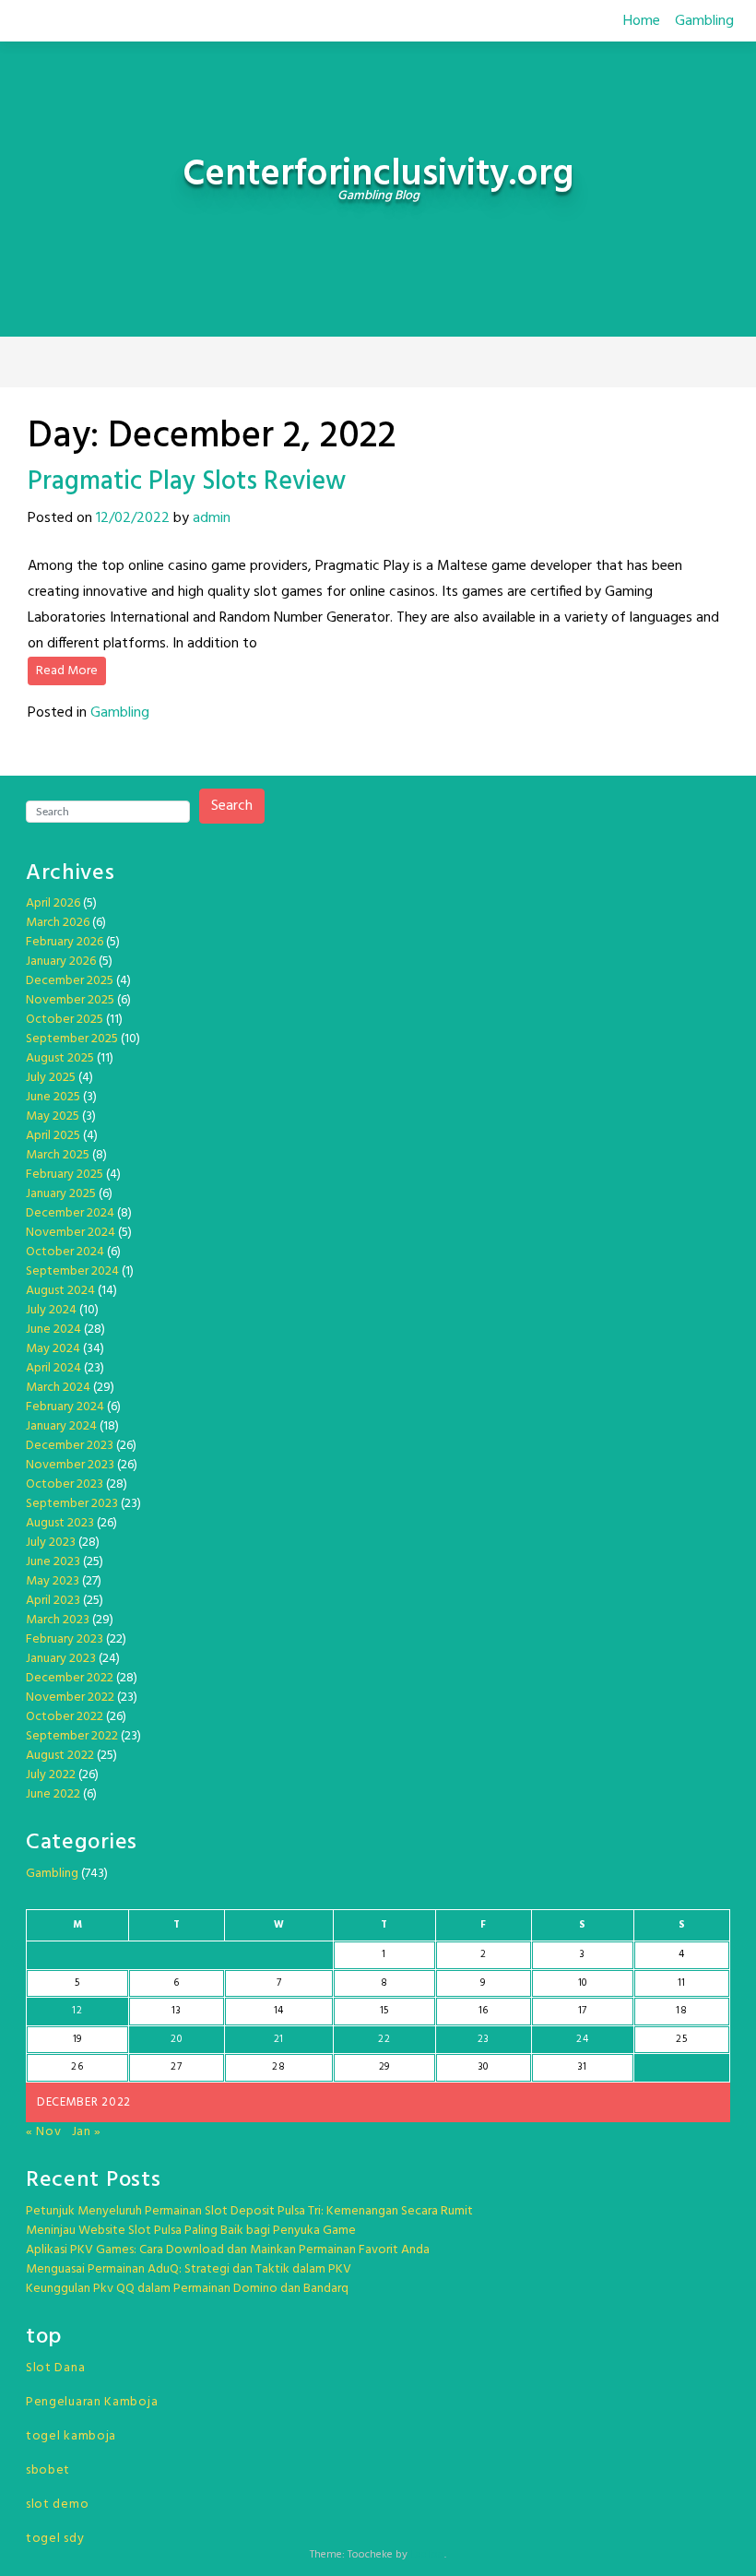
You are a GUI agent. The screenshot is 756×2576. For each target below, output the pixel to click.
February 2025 (65, 1175)
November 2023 (70, 1465)
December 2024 (70, 1213)
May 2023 (53, 1581)
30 (484, 2067)
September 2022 (72, 1736)
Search (232, 806)
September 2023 (72, 1504)
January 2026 (61, 962)
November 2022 (70, 1698)
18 (681, 2011)
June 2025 (53, 1097)
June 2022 (53, 1794)
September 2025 (72, 1039)
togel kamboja (71, 2436)
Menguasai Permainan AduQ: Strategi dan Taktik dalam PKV (189, 2269)
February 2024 (65, 1407)
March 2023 (58, 1620)
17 (583, 2011)
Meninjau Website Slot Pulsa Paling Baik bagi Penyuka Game (191, 2231)
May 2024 (53, 1349)
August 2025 (60, 1058)
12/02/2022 (133, 518)
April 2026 (53, 903)
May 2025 (53, 1116)
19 (77, 2039)
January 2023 (61, 1659)
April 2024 (53, 1368)
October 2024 (65, 1252)
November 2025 (70, 1000)
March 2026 (58, 923)
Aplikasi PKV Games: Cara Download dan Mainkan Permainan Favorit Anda (228, 2250)
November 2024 (71, 1233)
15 (384, 2011)
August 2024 (60, 1291)
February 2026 (65, 942)
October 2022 (65, 1717)
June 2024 (53, 1330)
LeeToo (427, 2555)
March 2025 (58, 1155)
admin (212, 518)
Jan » (87, 2132)
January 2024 (61, 1426)
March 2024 (58, 1388)
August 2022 (60, 1756)
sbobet (48, 2470)
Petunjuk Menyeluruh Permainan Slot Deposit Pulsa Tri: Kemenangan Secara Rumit (249, 2211)
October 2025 (65, 1020)
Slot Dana (55, 2368)
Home (642, 21)
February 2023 (65, 1639)
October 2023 (65, 1484)
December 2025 (70, 981)
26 (77, 2067)
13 (176, 2011)
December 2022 (70, 1678)
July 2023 (51, 1543)
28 (278, 2067)
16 (484, 2011)
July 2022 (51, 1775)
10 (583, 1983)
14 (279, 2011)
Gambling (704, 21)
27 (176, 2067)
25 (681, 2039)
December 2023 (70, 1446)
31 (583, 2067)
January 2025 (61, 1194)
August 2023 (60, 1523)
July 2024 (51, 1310)
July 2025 (51, 1078)
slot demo (57, 2505)
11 (682, 1983)
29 (384, 2067)
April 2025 (53, 1136)
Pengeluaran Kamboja (92, 2402)
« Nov (44, 2132)
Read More (67, 671)
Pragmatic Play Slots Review (187, 482)
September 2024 (72, 1271)
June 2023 (53, 1562)
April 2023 (53, 1601)
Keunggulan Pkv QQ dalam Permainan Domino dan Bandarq (187, 2289)
